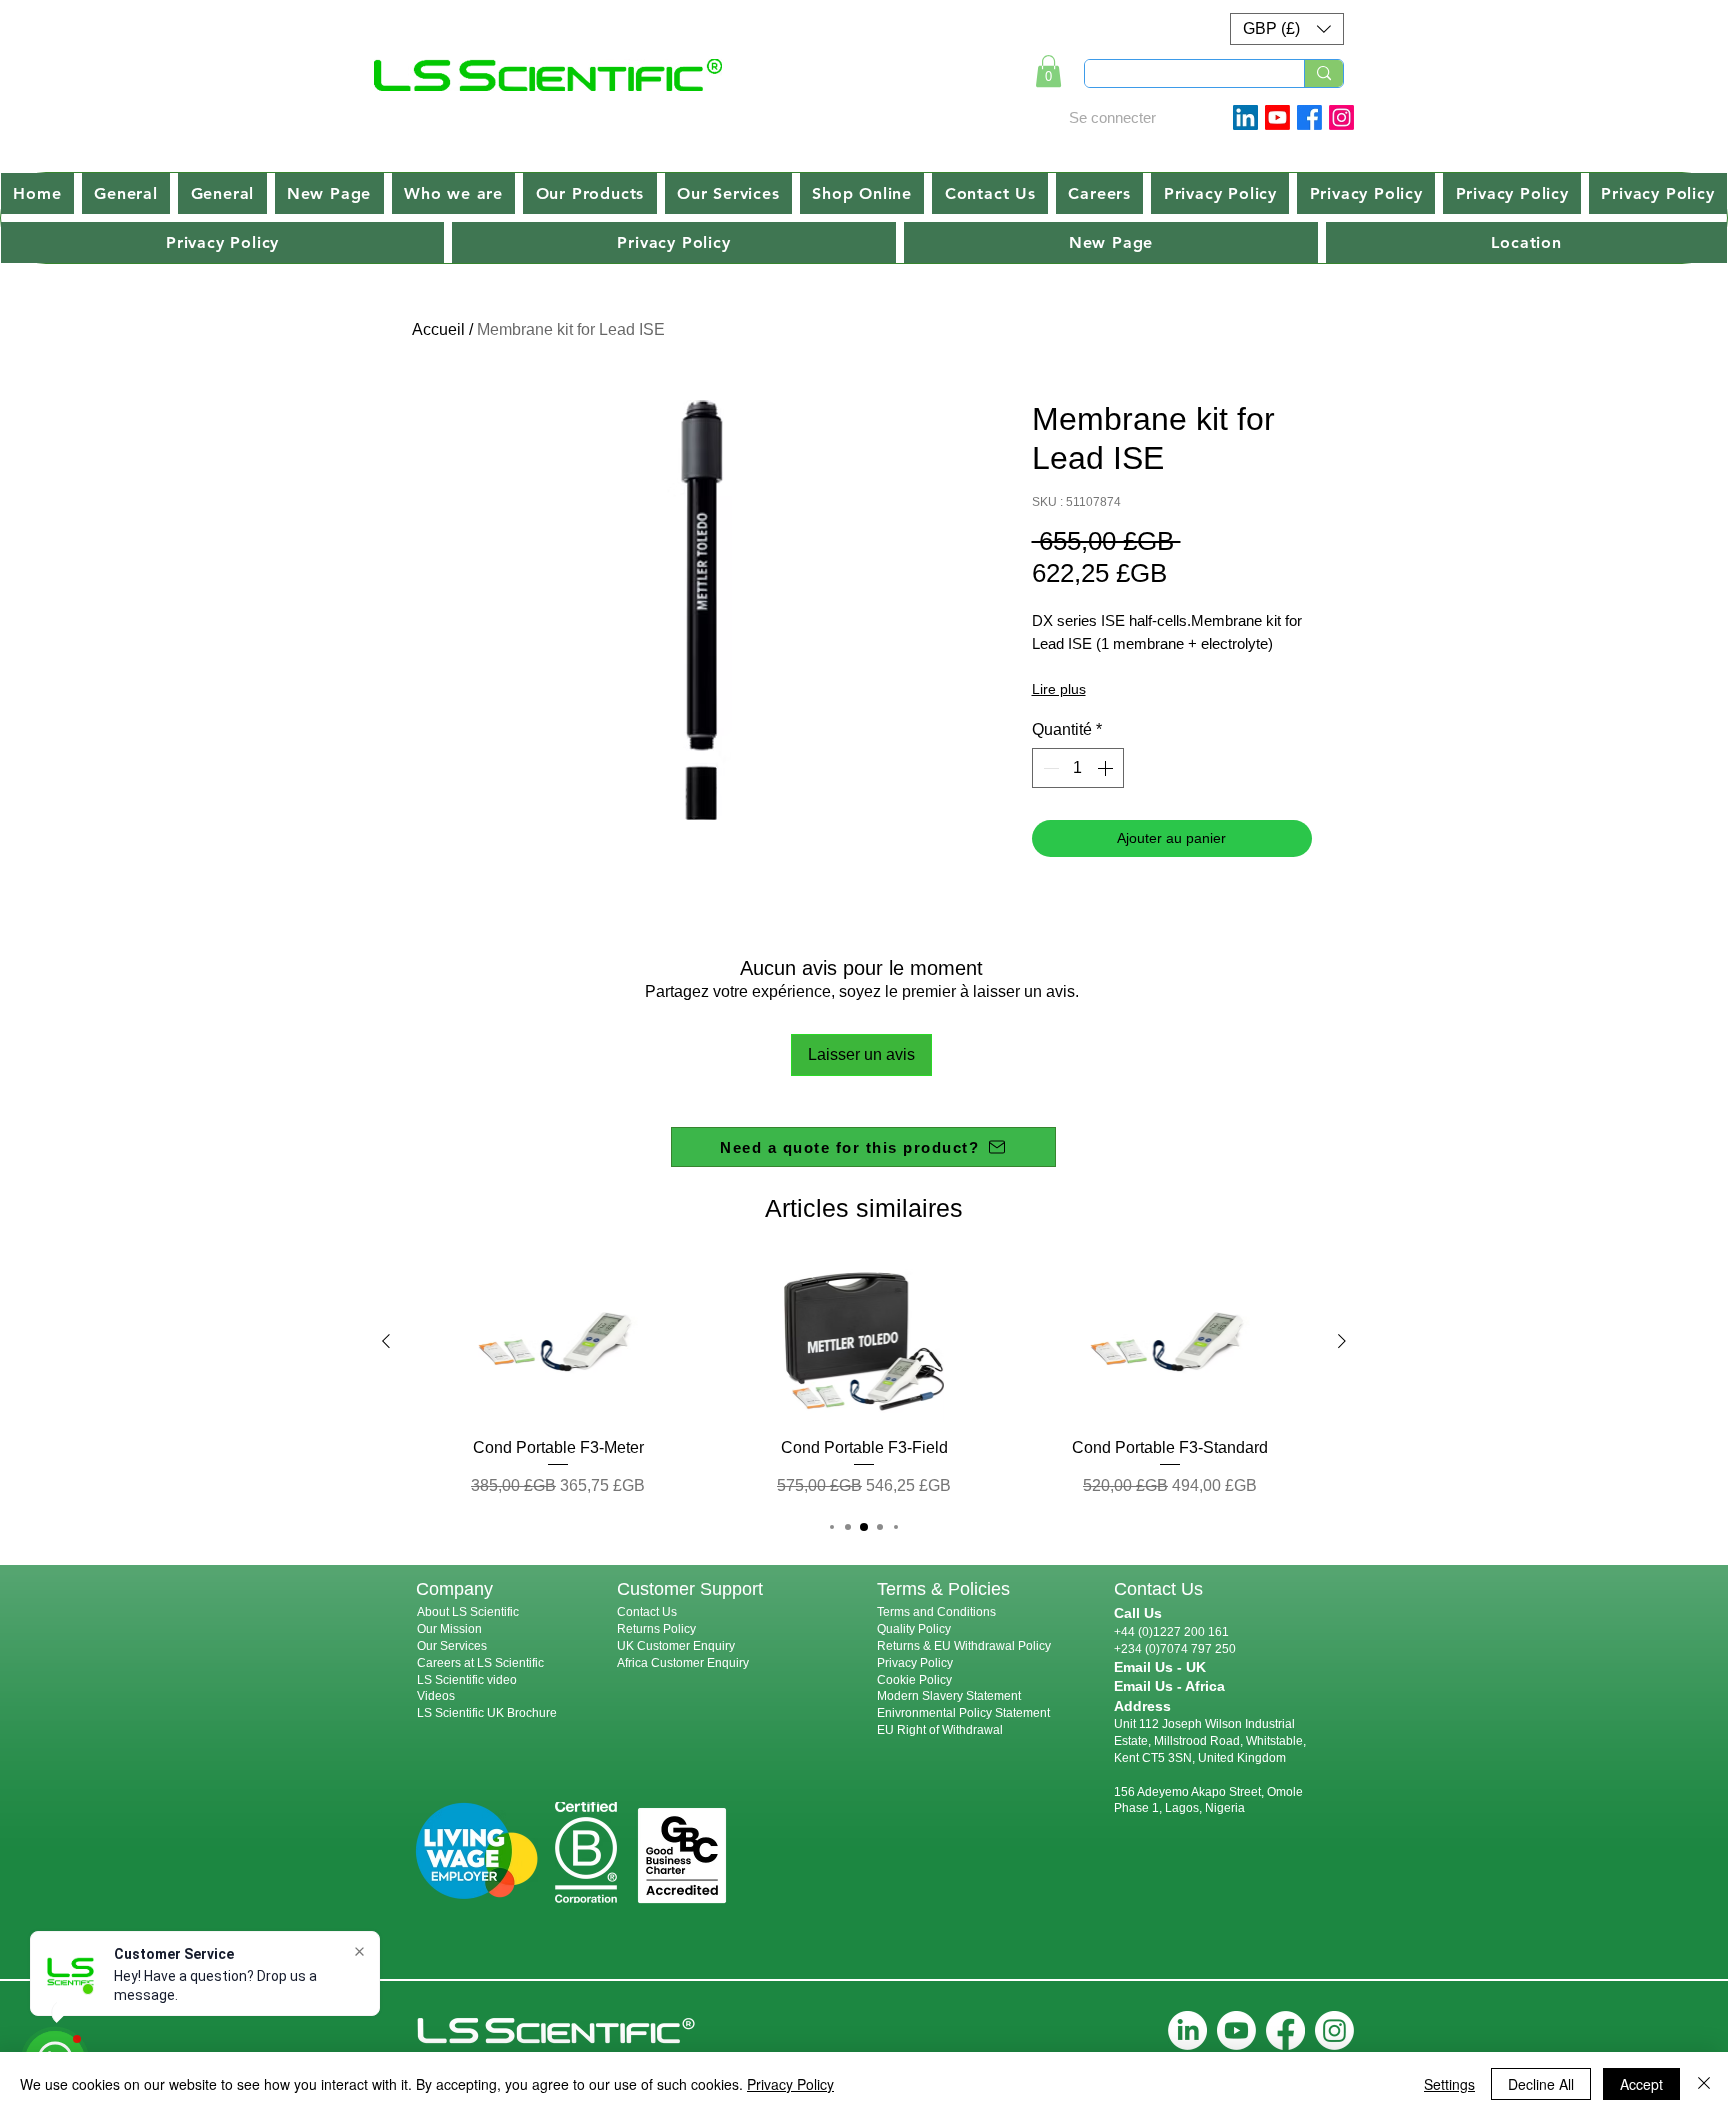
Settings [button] (1449, 2084)
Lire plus (1059, 689)
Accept (1641, 2084)
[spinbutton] (1078, 768)
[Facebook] (1309, 117)
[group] (864, 1379)
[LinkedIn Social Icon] (1245, 117)
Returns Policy (656, 1629)
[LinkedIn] (1187, 2030)
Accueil (438, 329)
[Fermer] (1704, 2084)
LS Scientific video (467, 1680)
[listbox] (1287, 29)
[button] (1287, 29)
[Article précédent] (386, 1341)
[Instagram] (1341, 117)
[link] (1048, 71)
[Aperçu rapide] (558, 1341)
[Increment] (1107, 768)
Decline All (1541, 2084)
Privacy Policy (915, 1663)
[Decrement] (1049, 768)
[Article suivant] (1342, 1341)
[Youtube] (1277, 117)
